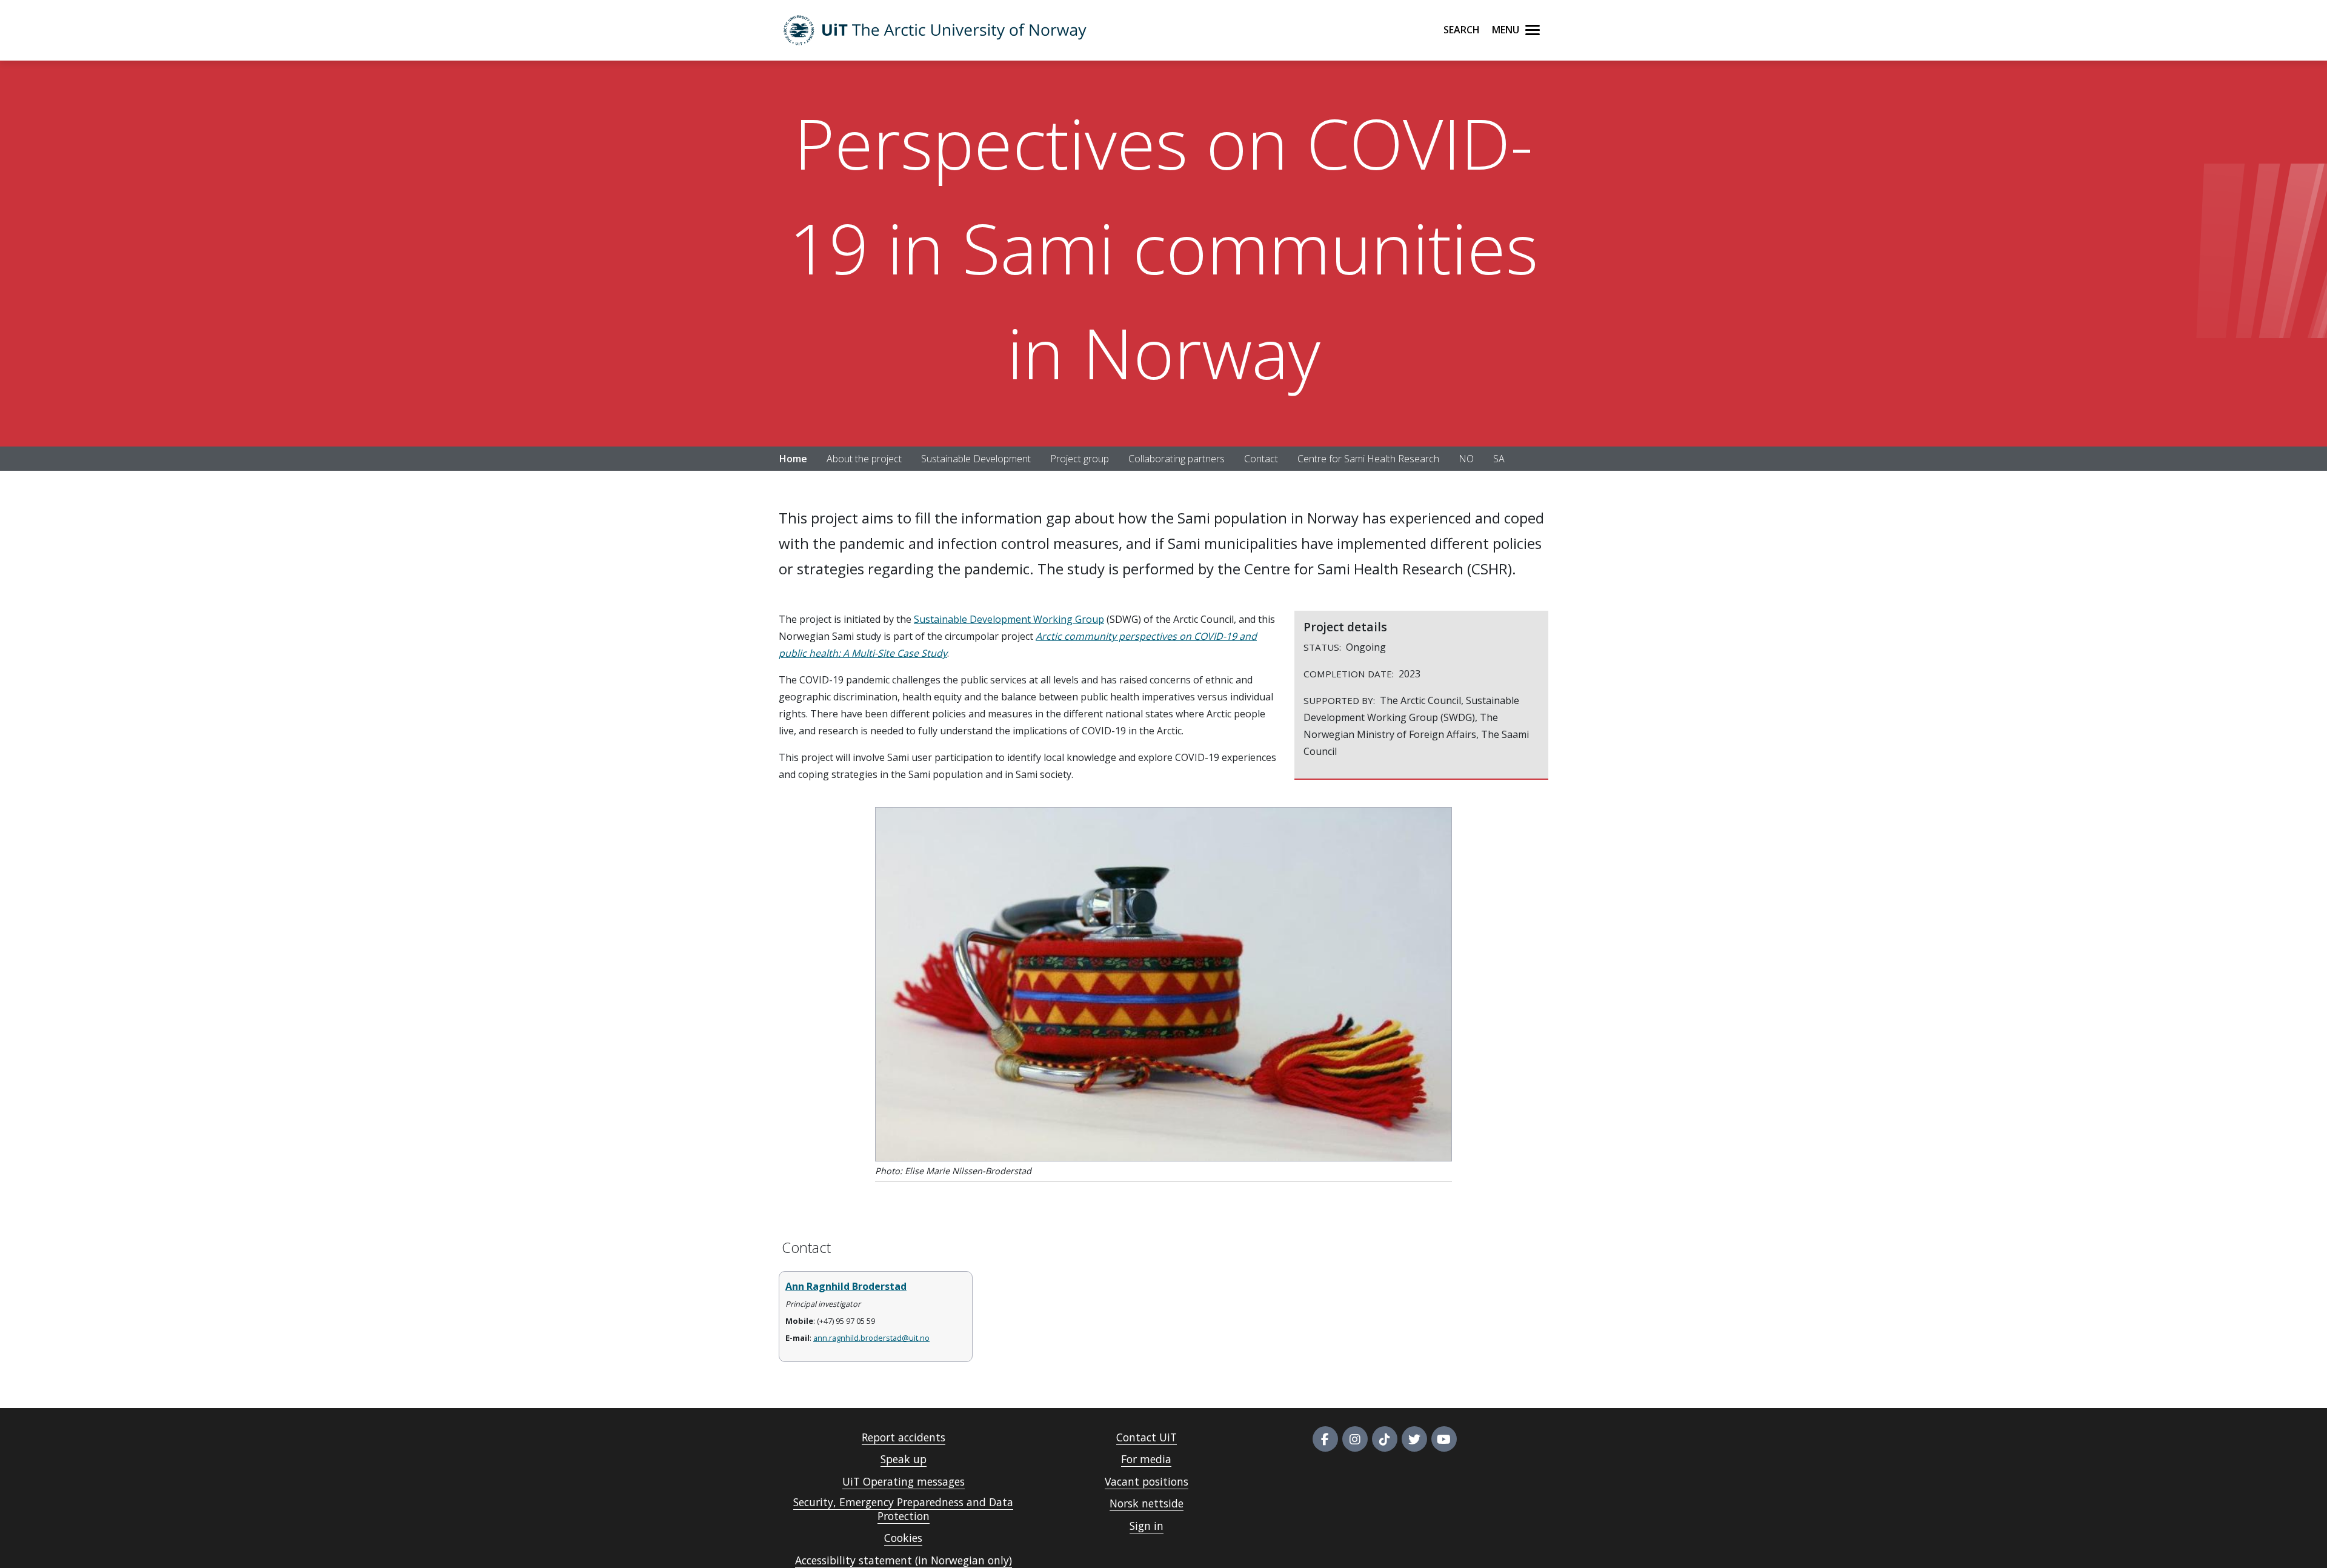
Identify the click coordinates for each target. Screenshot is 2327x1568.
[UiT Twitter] (1414, 1439)
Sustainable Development (976, 459)
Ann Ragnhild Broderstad (846, 1286)
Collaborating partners (1177, 459)
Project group (1080, 459)
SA (1499, 459)
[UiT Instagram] (1355, 1439)
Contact (1261, 459)
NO (1466, 459)
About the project (864, 459)
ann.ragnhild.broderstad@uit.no (871, 1338)
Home (793, 459)
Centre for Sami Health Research (1368, 459)
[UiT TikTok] (1385, 1439)
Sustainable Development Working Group (1009, 619)
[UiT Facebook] (1325, 1439)
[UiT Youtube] (1444, 1439)
